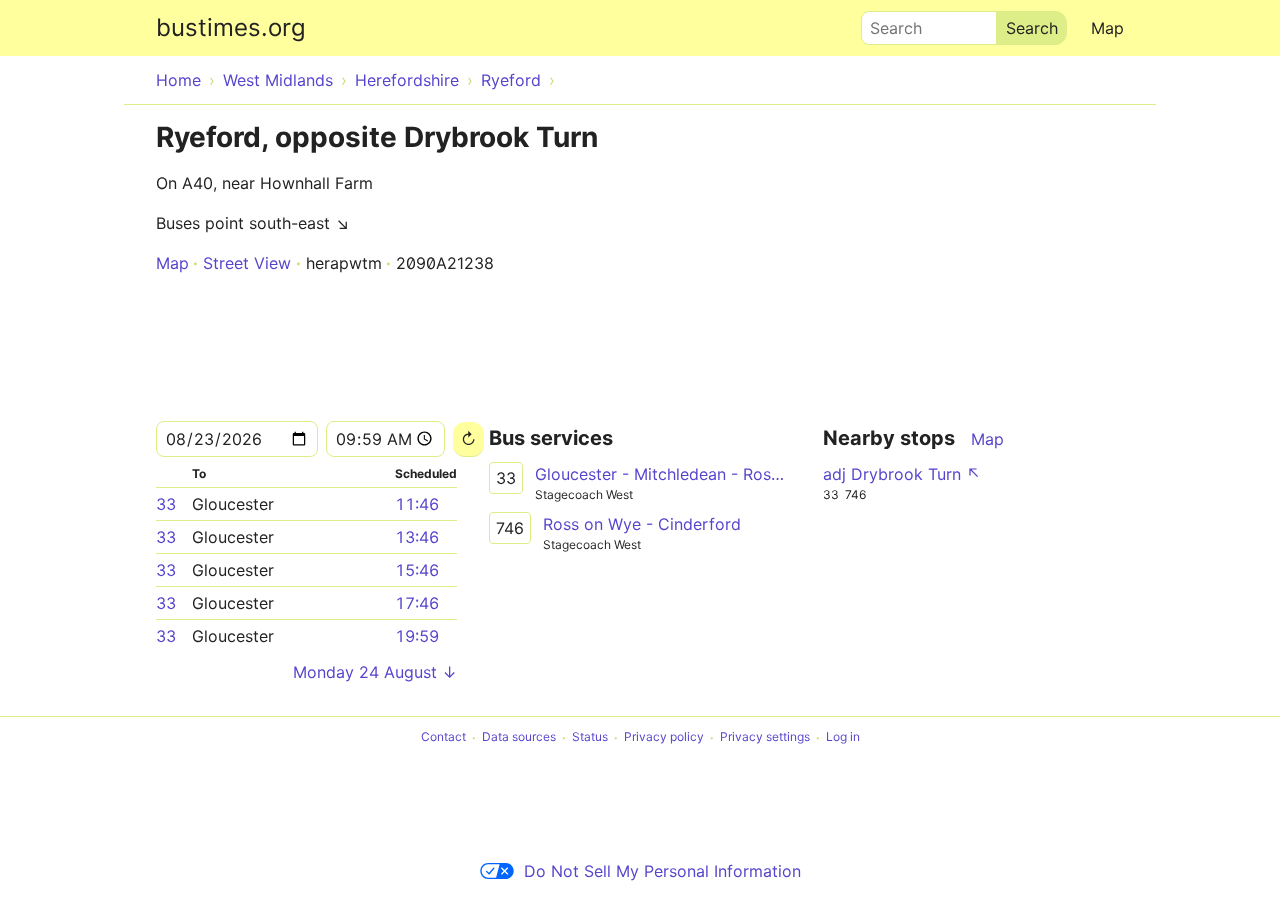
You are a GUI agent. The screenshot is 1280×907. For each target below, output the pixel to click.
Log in (843, 737)
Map (1107, 28)
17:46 (417, 603)
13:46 (417, 537)
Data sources (519, 737)
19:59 (417, 636)
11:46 (417, 504)
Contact (443, 737)
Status (590, 737)
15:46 (417, 570)
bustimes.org (231, 27)
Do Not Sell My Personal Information (662, 871)
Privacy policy (664, 737)
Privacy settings (765, 737)
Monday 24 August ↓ (375, 672)
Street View (247, 263)
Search (887, 23)
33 (166, 504)
